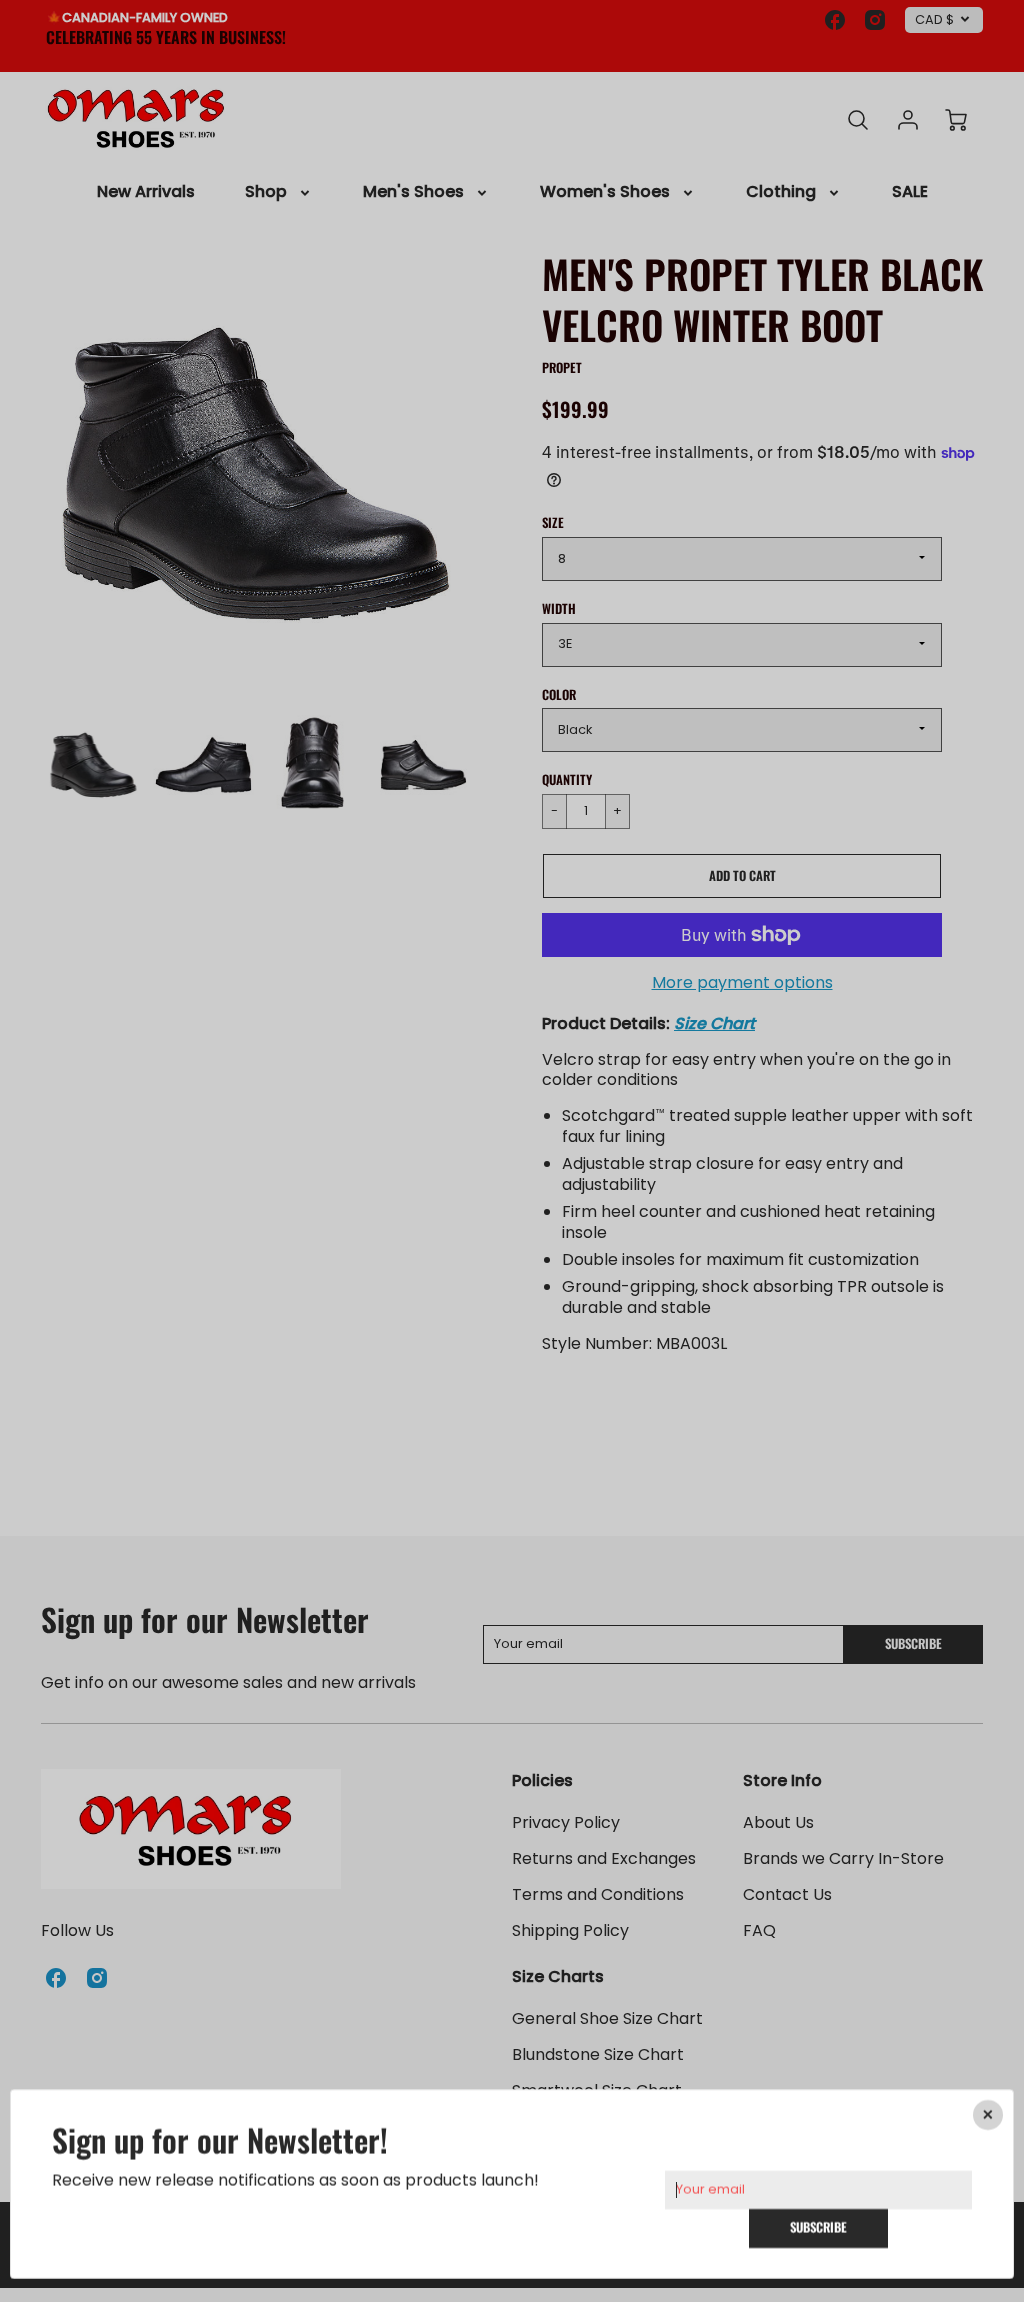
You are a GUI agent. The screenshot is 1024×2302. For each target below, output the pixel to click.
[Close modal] (988, 2115)
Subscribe (818, 2227)
